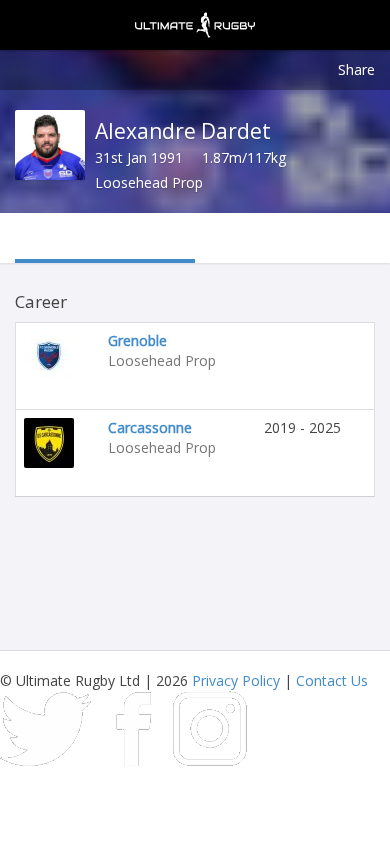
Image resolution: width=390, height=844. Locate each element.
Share (356, 69)
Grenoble (137, 340)
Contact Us (332, 680)
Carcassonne (150, 427)
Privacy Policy (236, 680)
